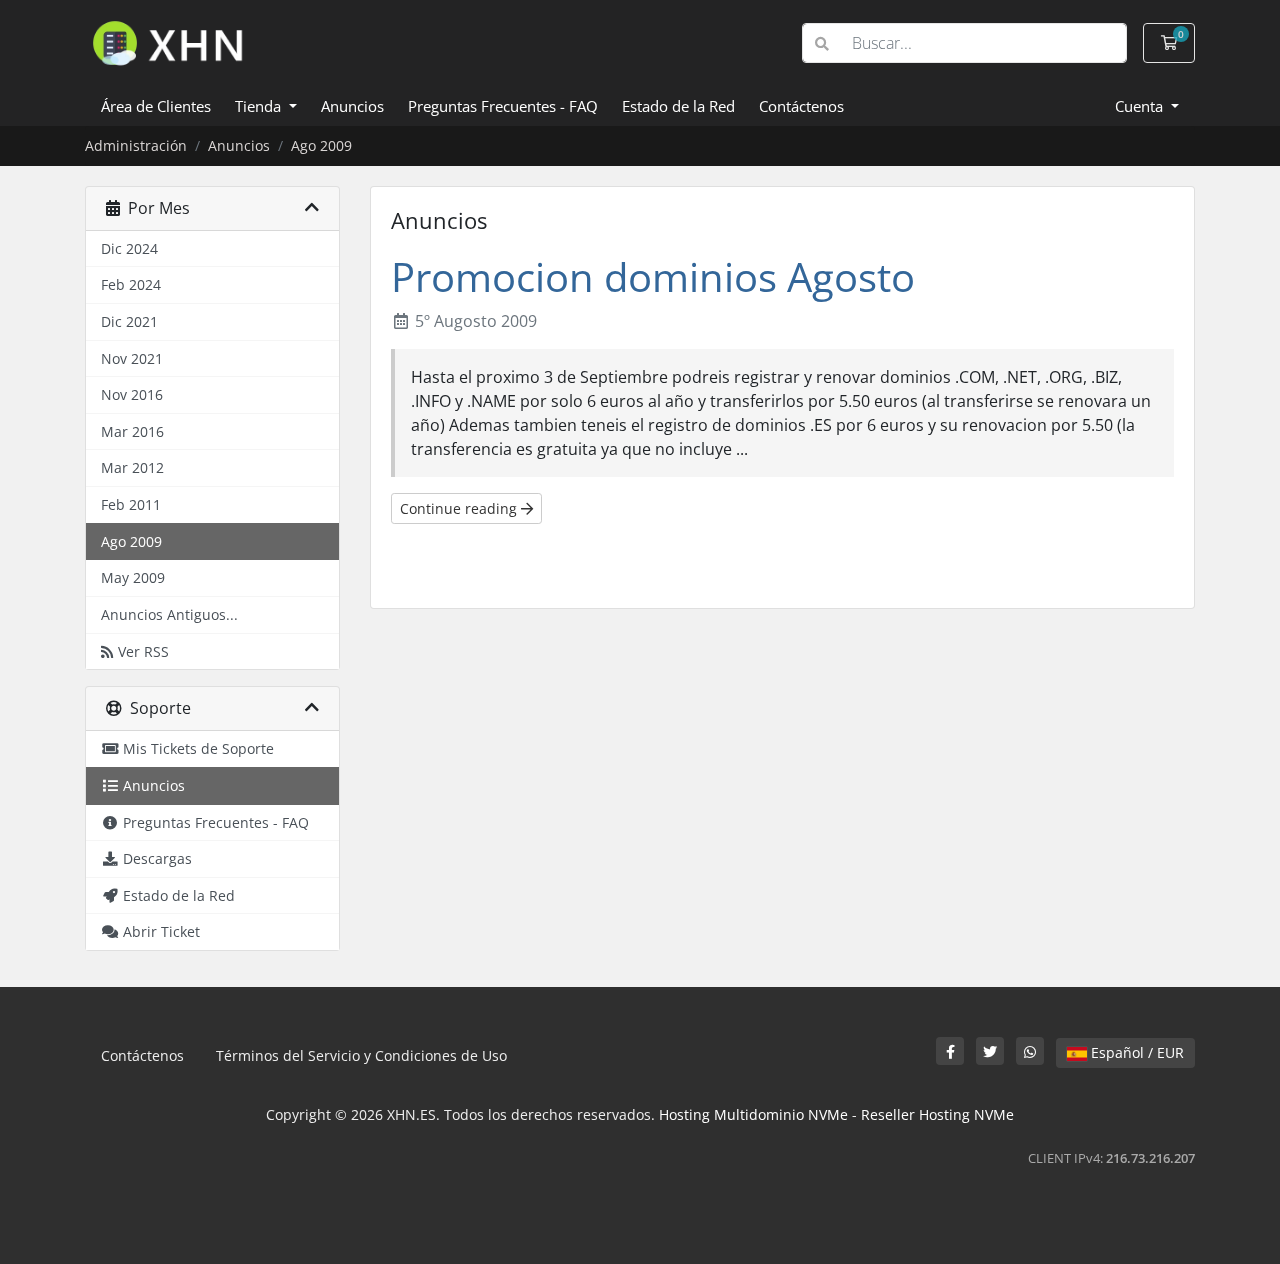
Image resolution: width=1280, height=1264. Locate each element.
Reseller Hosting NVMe (937, 1114)
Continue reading (460, 508)
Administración (136, 145)
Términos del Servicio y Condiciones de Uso (361, 1055)
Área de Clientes (156, 106)
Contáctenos (801, 106)
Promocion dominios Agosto (653, 276)
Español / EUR (1135, 1052)
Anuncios (352, 106)
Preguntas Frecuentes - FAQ (503, 106)
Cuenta (1141, 106)
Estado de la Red (678, 106)
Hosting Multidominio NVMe (753, 1114)
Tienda (260, 106)
